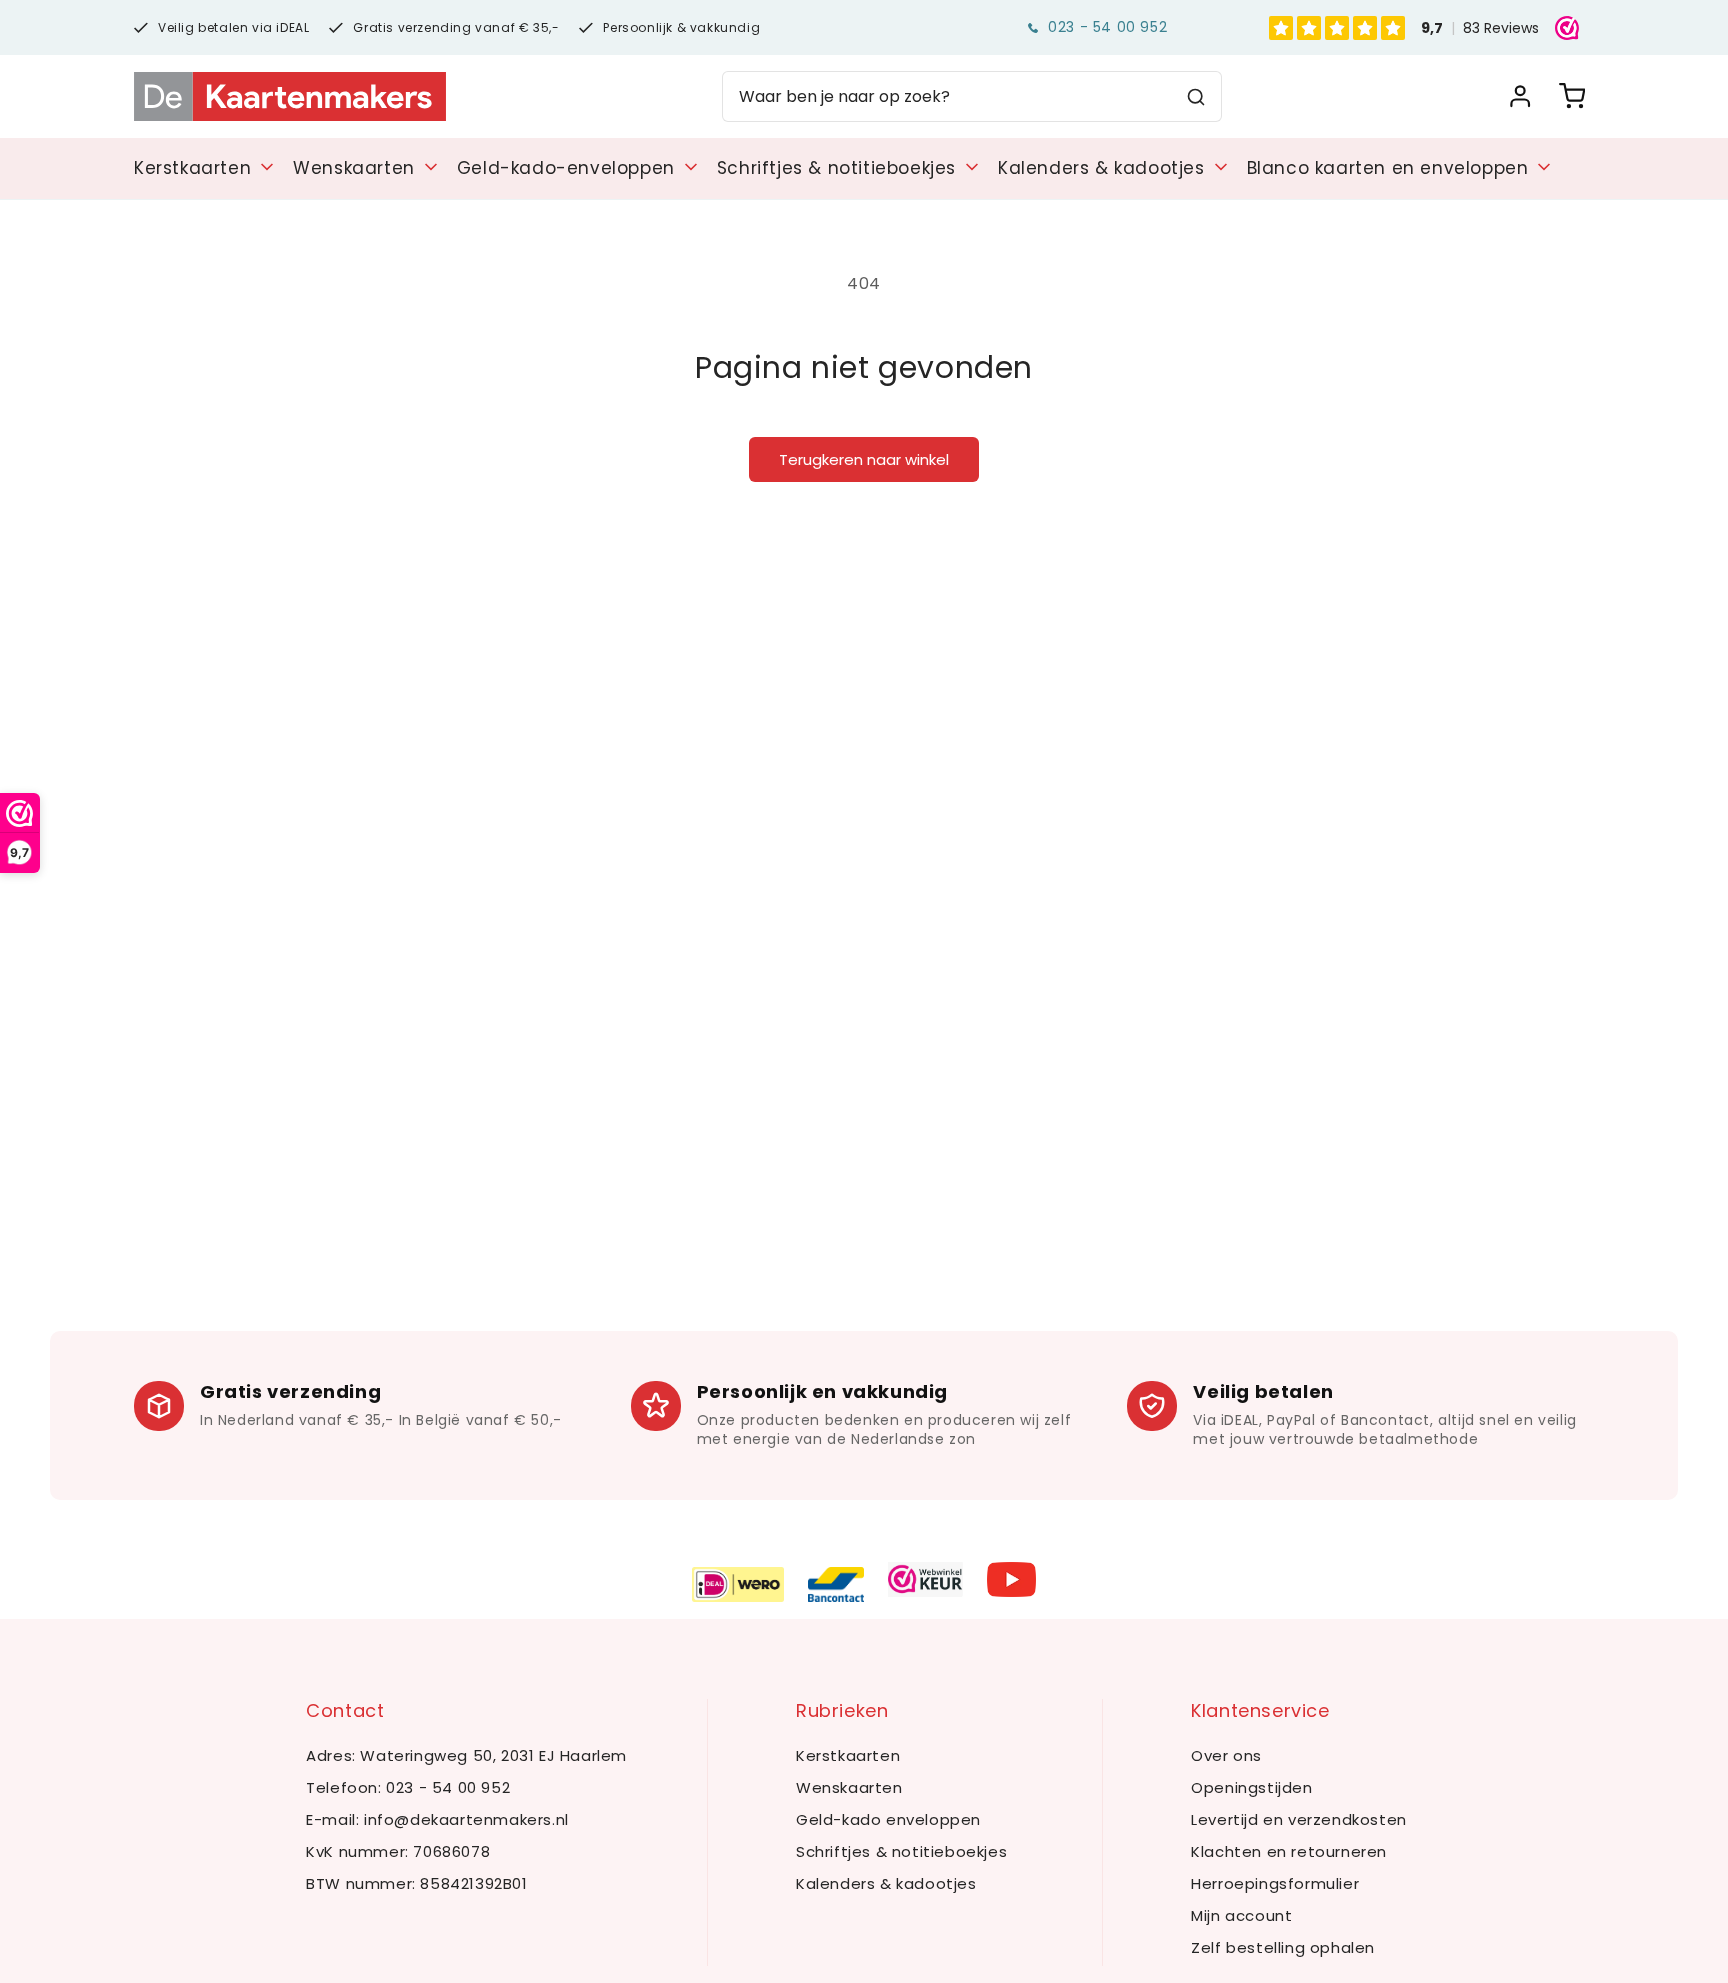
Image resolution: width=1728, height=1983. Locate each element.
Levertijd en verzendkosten (1299, 1819)
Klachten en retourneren (1289, 1851)
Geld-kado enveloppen (888, 1819)
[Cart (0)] (1572, 97)
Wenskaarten (354, 168)
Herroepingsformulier (1275, 1883)
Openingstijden (1251, 1787)
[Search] (1196, 97)
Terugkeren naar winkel (864, 459)
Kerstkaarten (192, 168)
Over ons (1226, 1755)
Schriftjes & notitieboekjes (836, 168)
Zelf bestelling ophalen (1283, 1947)
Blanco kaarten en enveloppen (1388, 168)
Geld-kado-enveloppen (566, 168)
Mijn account (1241, 1915)
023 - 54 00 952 (1107, 27)
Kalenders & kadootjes (1101, 168)
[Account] (1520, 97)
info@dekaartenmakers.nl (466, 1819)
